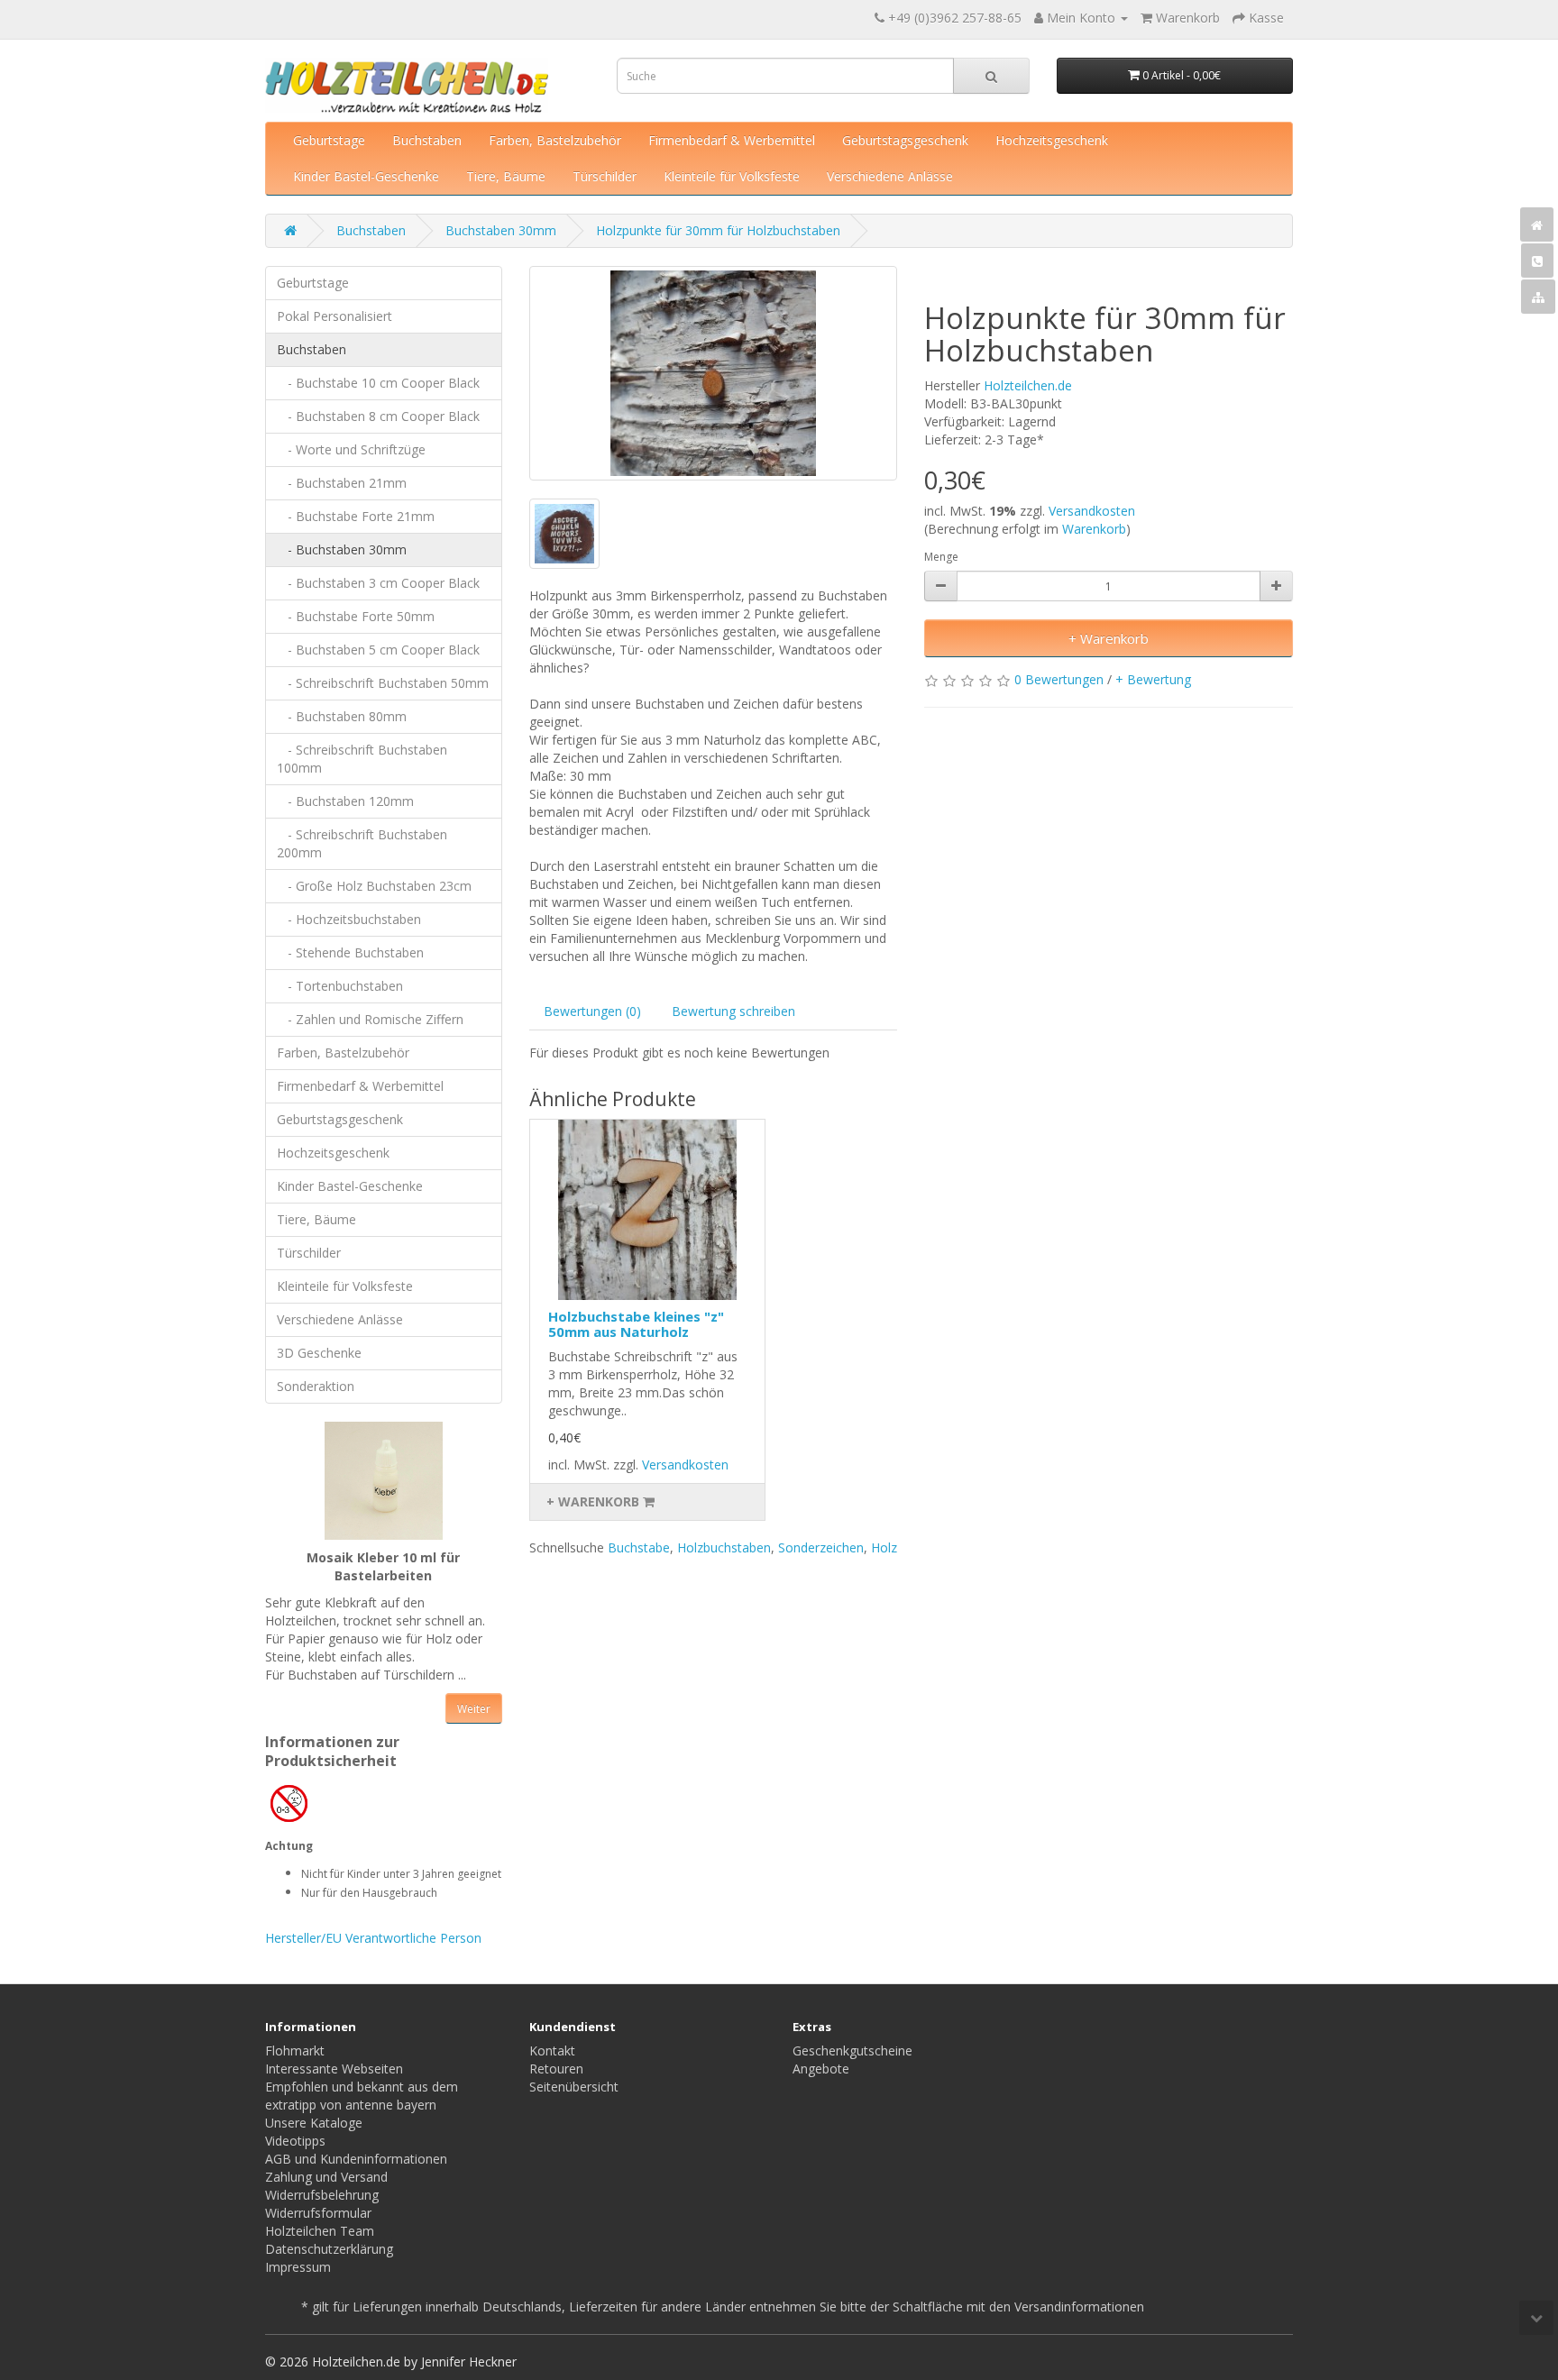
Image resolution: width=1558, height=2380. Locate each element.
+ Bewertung (1153, 679)
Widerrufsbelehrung (322, 2195)
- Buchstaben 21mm (342, 483)
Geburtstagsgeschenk (905, 140)
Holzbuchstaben (724, 1547)
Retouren (556, 2069)
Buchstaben (427, 140)
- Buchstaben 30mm (342, 549)
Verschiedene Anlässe (890, 176)
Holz (884, 1547)
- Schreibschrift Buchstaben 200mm (362, 843)
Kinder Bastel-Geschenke (366, 176)
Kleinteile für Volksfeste (732, 176)
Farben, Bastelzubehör (555, 140)
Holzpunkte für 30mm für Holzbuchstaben (718, 230)
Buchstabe (639, 1547)
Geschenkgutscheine (852, 2050)
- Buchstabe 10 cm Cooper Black (378, 383)
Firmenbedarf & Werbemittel (732, 140)
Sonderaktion (316, 1386)
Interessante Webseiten (334, 2069)
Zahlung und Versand (326, 2177)
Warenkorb (1094, 529)
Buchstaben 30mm (501, 230)
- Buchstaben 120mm (345, 801)
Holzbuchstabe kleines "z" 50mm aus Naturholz (636, 1324)
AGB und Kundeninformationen (356, 2159)
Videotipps (295, 2141)
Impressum (298, 2267)
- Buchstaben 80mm (342, 716)
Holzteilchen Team (320, 2231)
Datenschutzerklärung (329, 2249)
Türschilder (605, 176)
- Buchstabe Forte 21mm (356, 516)
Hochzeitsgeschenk (1052, 140)
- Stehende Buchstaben (350, 952)
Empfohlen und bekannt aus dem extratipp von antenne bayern (362, 2096)
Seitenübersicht (574, 2087)
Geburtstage (329, 140)
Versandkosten (1092, 511)
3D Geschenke (319, 1353)
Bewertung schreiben (733, 1011)
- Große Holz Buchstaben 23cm (374, 886)
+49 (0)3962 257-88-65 (955, 18)
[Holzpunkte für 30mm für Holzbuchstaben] (714, 373)
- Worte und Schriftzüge (351, 449)
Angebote (821, 2069)
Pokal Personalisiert (335, 316)
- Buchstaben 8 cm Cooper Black (378, 416)
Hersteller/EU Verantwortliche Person (373, 1938)
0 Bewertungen (1059, 679)
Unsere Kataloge (314, 2123)
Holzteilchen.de (1028, 385)
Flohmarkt (295, 2050)
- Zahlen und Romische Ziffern (370, 1019)
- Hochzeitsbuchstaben (349, 919)
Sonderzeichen (821, 1547)
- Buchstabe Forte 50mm (356, 616)
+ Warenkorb (1109, 638)
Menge (941, 557)
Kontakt (552, 2050)
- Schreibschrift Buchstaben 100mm (362, 759)
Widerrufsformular (318, 2213)
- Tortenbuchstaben (340, 986)
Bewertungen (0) (592, 1011)
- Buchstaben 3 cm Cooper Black (378, 583)
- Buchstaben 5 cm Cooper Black (378, 650)
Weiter (474, 1709)
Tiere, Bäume (506, 176)
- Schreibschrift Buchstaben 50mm (383, 683)
